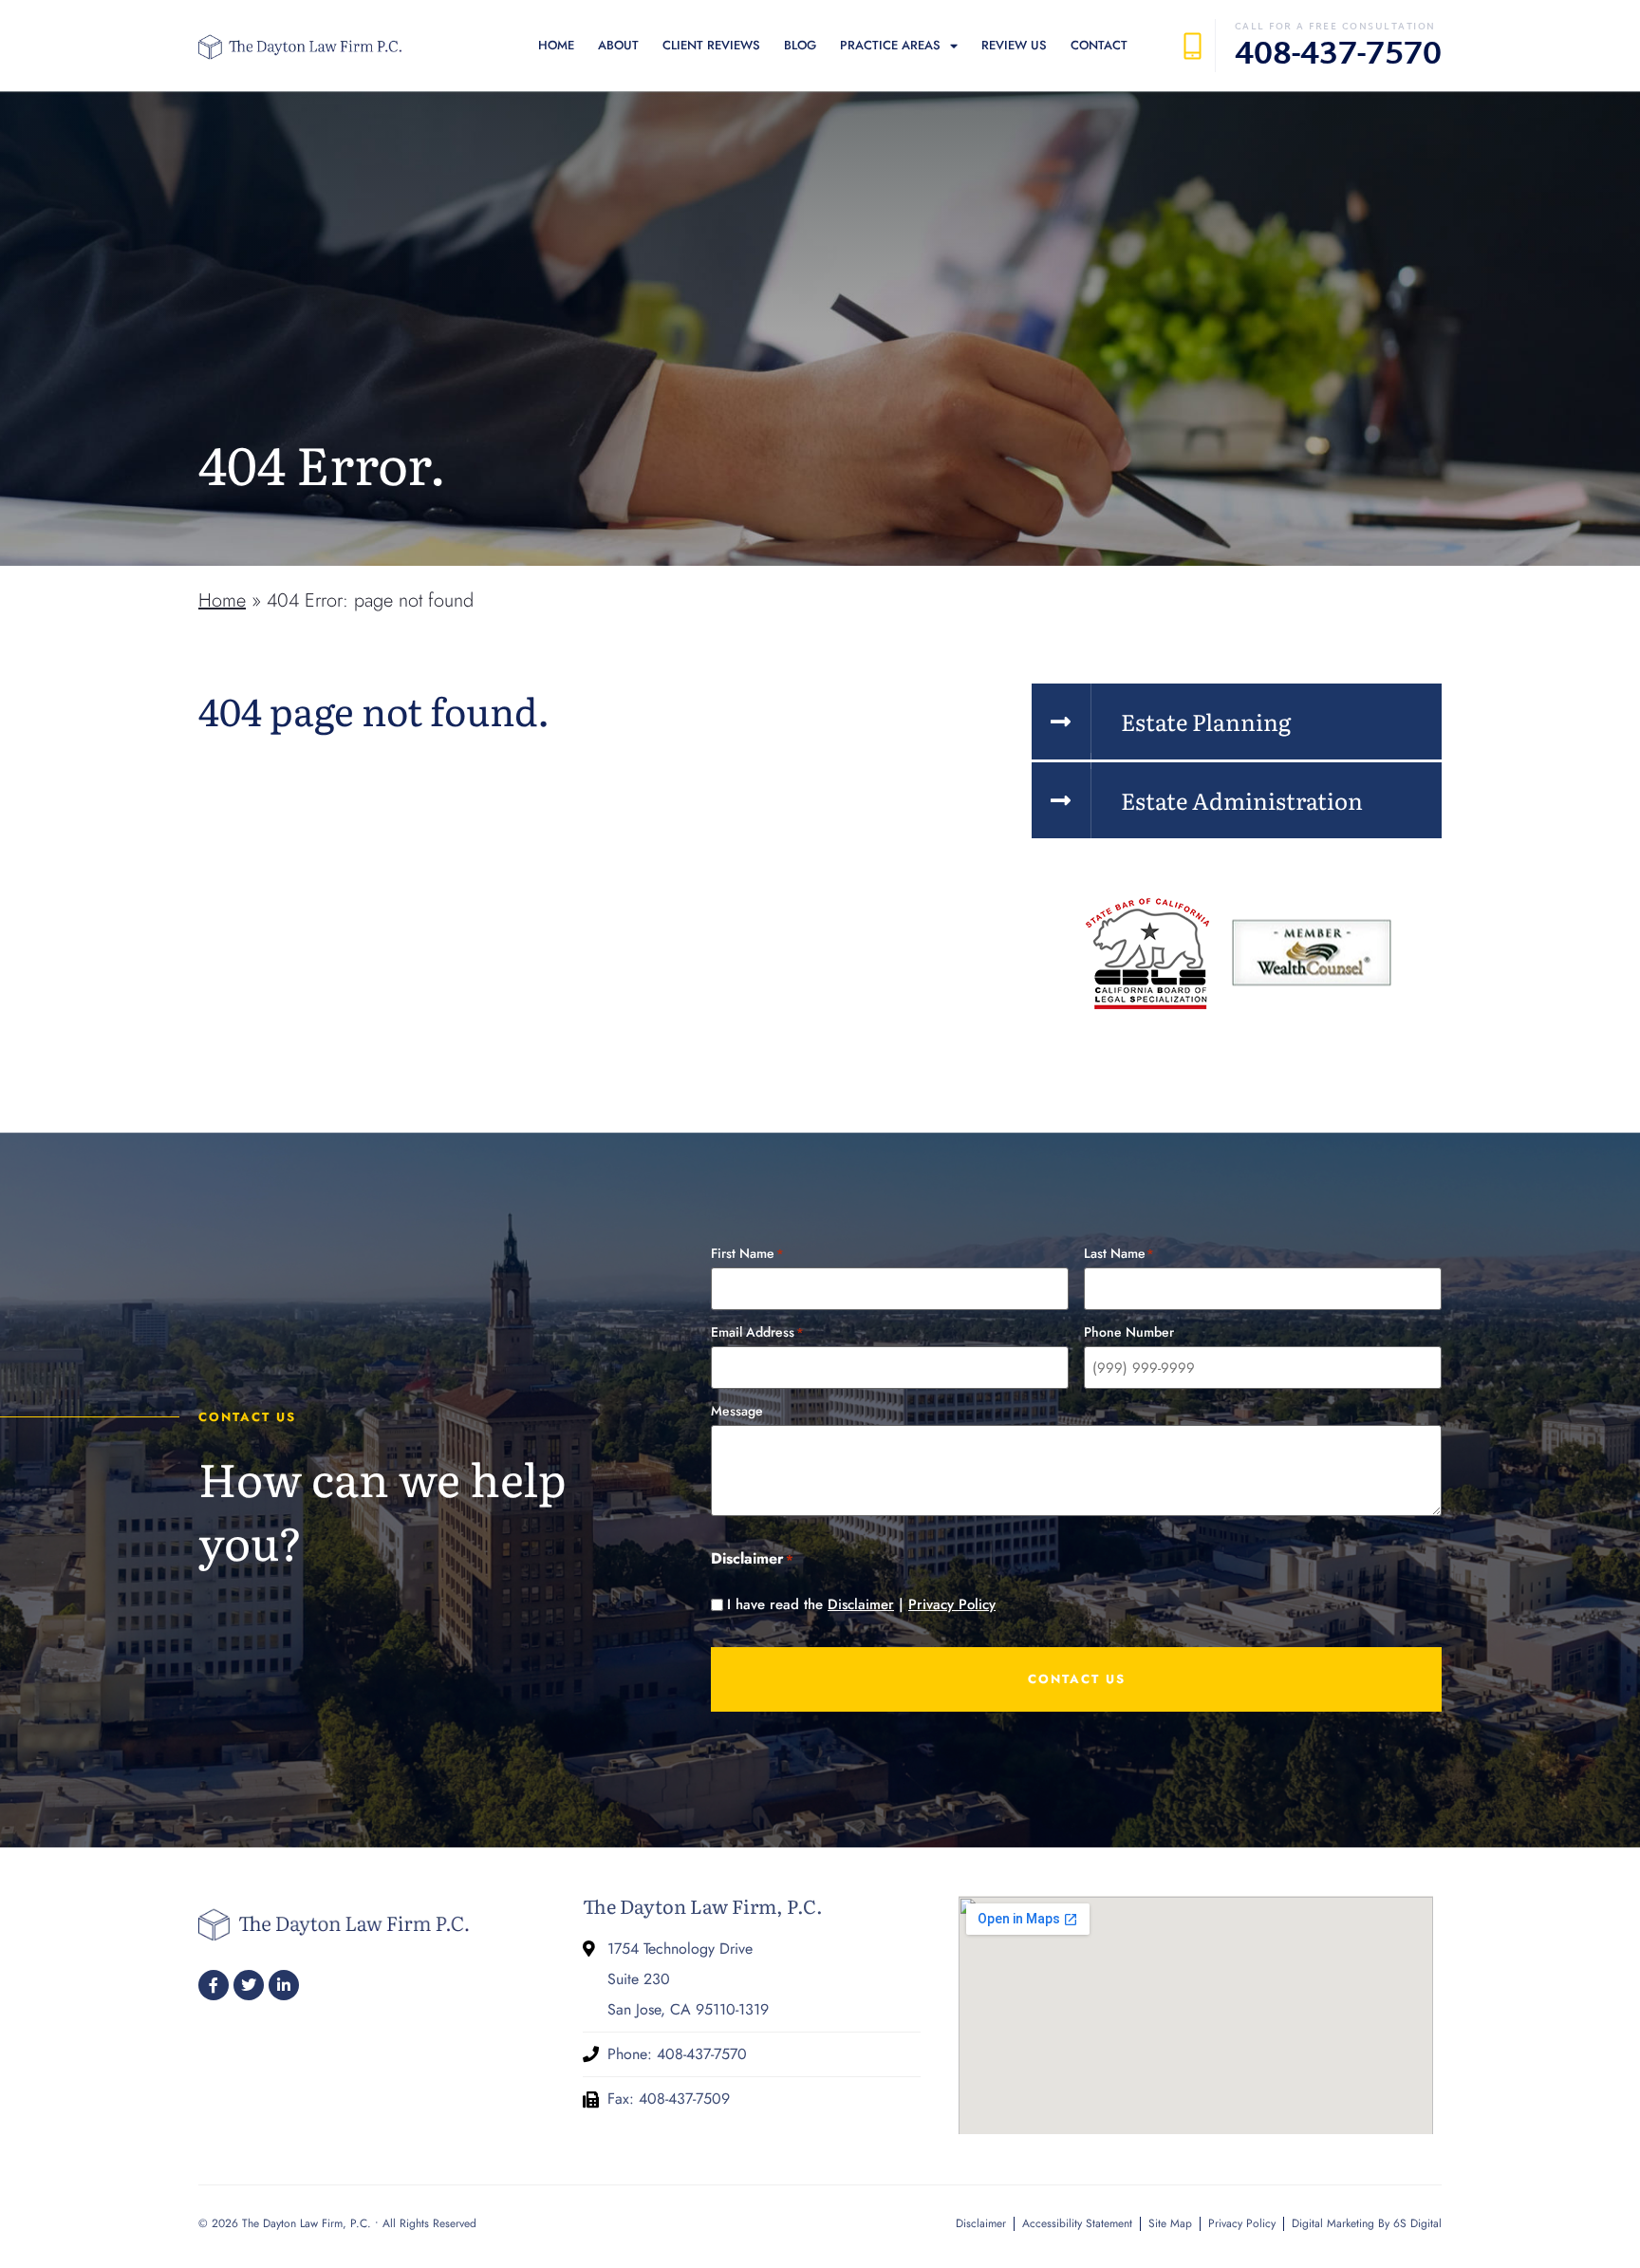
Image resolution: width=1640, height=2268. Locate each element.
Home (556, 45)
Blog (800, 45)
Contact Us (1077, 1679)
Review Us (1014, 45)
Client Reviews (711, 45)
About (618, 45)
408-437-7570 (1338, 56)
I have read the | (861, 1605)
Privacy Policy (952, 1604)
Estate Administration (1242, 800)
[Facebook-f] (214, 1985)
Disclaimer (861, 1604)
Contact (1099, 45)
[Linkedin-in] (284, 1985)
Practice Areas (890, 45)
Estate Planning (1206, 721)
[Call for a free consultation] (1193, 46)
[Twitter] (249, 1985)
